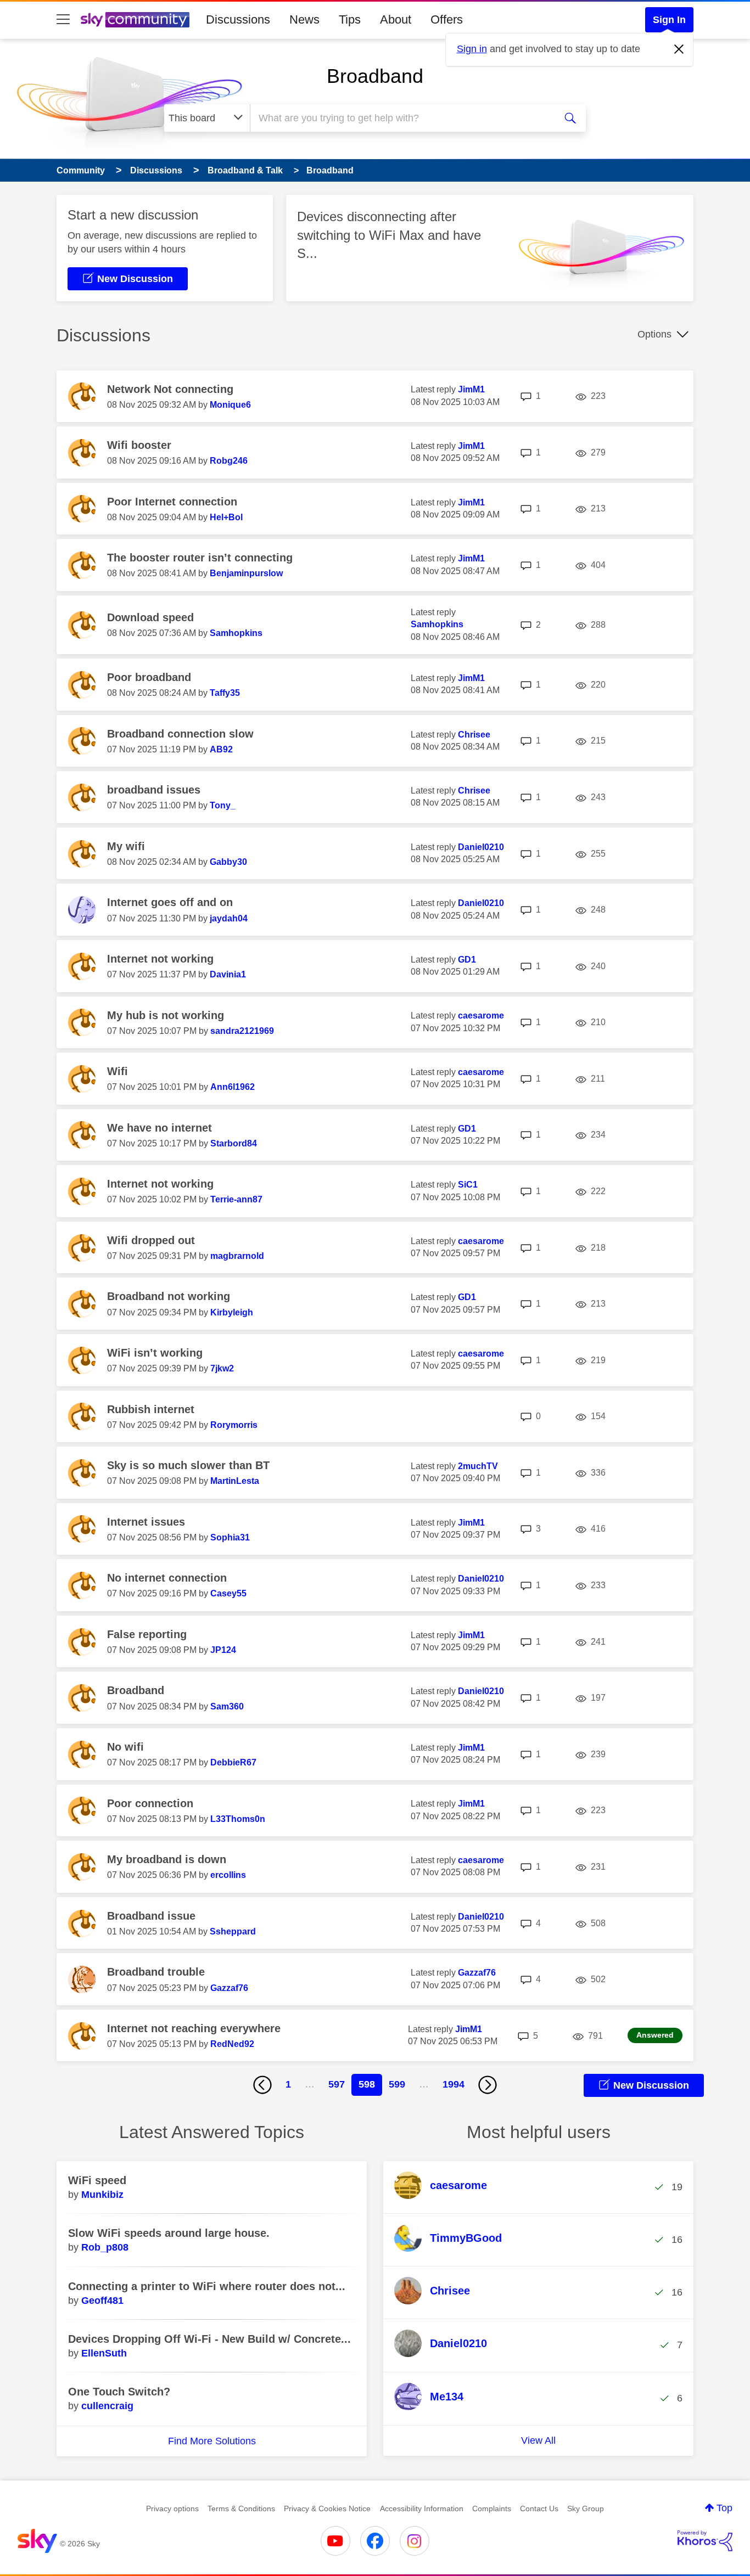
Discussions (238, 19)
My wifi (126, 846)
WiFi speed (97, 2180)
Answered (655, 2035)
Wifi (117, 1071)
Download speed (150, 617)
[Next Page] (488, 2085)
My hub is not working (166, 1015)
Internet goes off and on (170, 902)
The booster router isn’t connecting (200, 558)
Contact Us (539, 2508)
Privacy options (172, 2508)
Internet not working (160, 959)
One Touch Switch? (119, 2392)
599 (397, 2084)
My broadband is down (167, 1859)
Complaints (492, 2508)
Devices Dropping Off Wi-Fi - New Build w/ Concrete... (209, 2339)
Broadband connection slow (180, 734)
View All (538, 2440)
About (396, 19)
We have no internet (159, 1128)
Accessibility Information (422, 2508)
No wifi (125, 1747)
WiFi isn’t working (155, 1353)
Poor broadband (149, 677)
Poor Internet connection (172, 502)
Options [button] (654, 334)
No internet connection (167, 1578)
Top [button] (724, 2508)
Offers (447, 19)
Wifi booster (139, 445)
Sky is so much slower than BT (188, 1465)
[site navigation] (63, 20)
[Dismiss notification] (679, 49)
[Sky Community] (135, 20)
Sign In (669, 20)
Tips (350, 19)
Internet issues (146, 1522)
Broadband (375, 76)
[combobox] (401, 118)
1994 (454, 2084)
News (304, 19)
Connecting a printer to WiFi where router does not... (207, 2286)
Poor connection (150, 1803)
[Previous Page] (262, 2085)
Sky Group (586, 2508)
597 (337, 2084)
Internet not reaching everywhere (194, 2028)
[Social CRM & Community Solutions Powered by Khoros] (705, 2541)
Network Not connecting (170, 389)
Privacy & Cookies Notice (327, 2508)
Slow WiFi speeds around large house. (169, 2233)
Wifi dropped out (151, 1240)
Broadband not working (169, 1296)
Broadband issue (151, 1916)
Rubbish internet (151, 1409)
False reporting (147, 1634)
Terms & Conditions (241, 2508)
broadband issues (154, 790)
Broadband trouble (156, 1972)
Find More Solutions (212, 2441)
